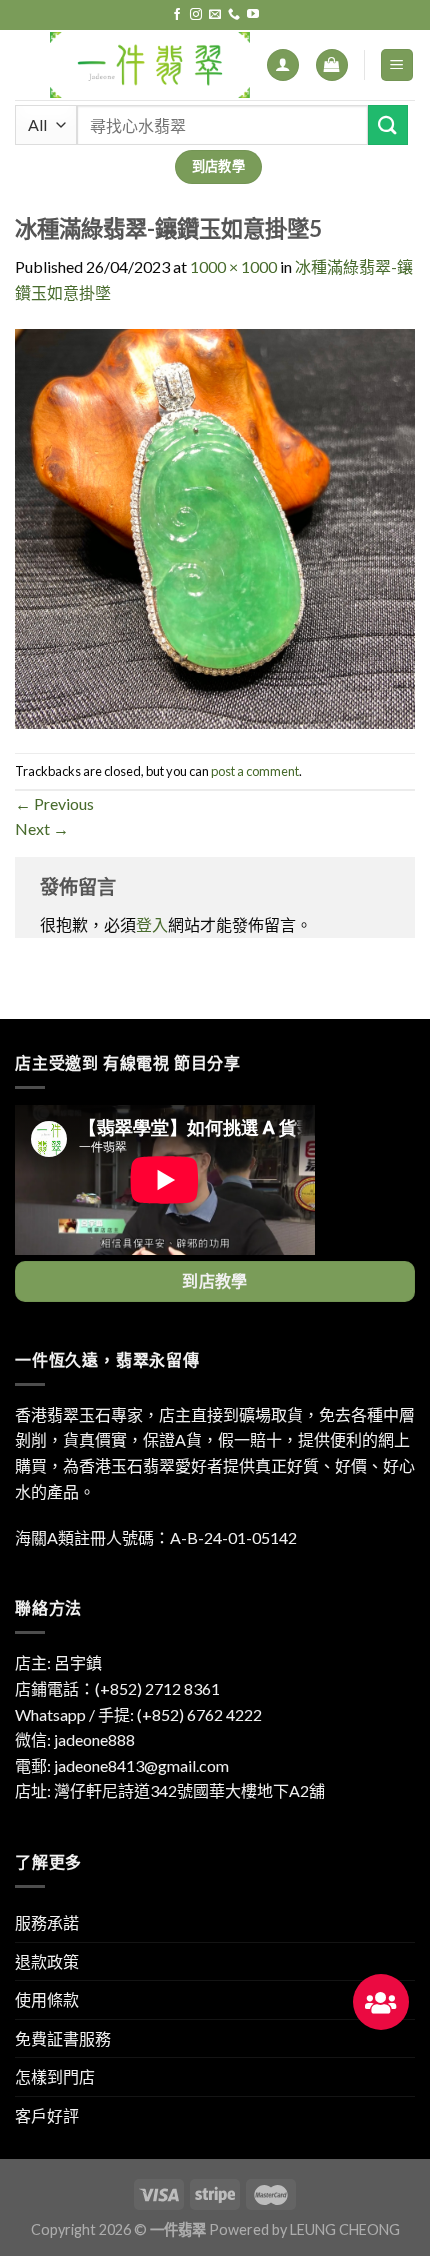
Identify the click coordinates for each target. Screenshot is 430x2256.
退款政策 (47, 1961)
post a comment (255, 771)
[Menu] (397, 65)
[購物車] (332, 65)
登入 (152, 924)
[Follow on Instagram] (196, 15)
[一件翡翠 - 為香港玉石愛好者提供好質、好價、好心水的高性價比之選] (150, 64)
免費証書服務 (63, 2038)
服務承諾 (47, 1922)
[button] (381, 2002)
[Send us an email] (215, 15)
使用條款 (47, 1999)
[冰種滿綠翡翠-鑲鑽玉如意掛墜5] (215, 526)
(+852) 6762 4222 (199, 1714)
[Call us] (234, 15)
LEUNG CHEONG (345, 2229)
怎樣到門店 (55, 2076)
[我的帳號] (283, 65)
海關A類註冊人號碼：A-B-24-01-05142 (156, 1537)
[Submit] (388, 124)
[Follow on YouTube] (253, 15)
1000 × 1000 (233, 266)
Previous (54, 803)
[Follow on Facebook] (177, 15)
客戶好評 (47, 2115)
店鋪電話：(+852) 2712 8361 (117, 1688)
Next (42, 828)
